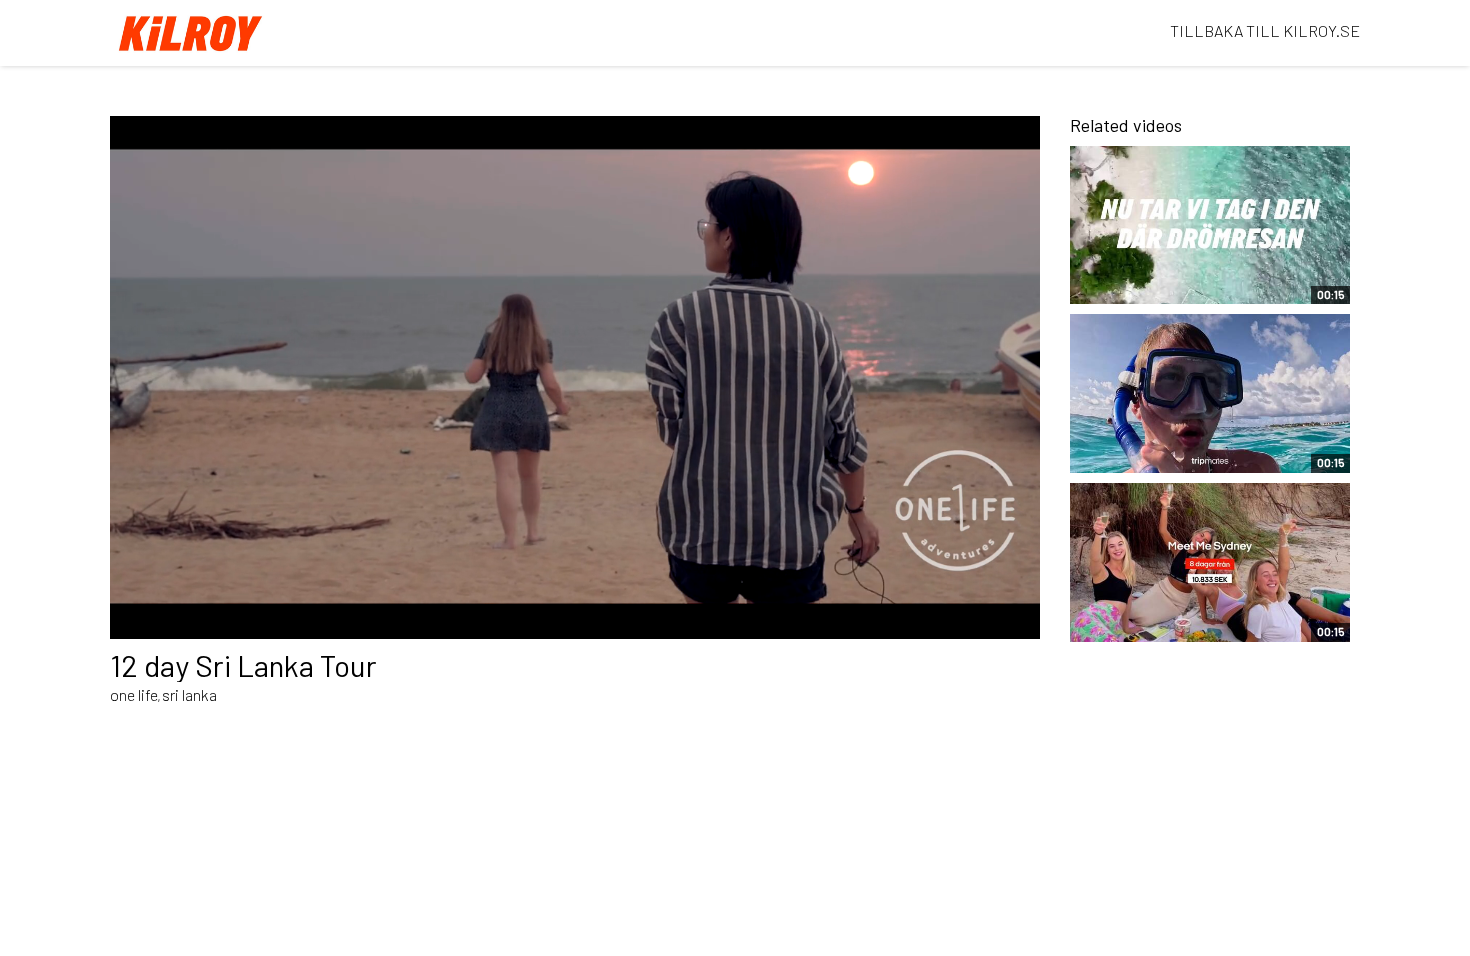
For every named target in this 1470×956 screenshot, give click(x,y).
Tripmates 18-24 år (1147, 457)
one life (134, 694)
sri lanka (189, 694)
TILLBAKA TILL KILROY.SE (1265, 30)
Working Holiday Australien (1178, 626)
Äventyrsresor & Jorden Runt (1167, 279)
